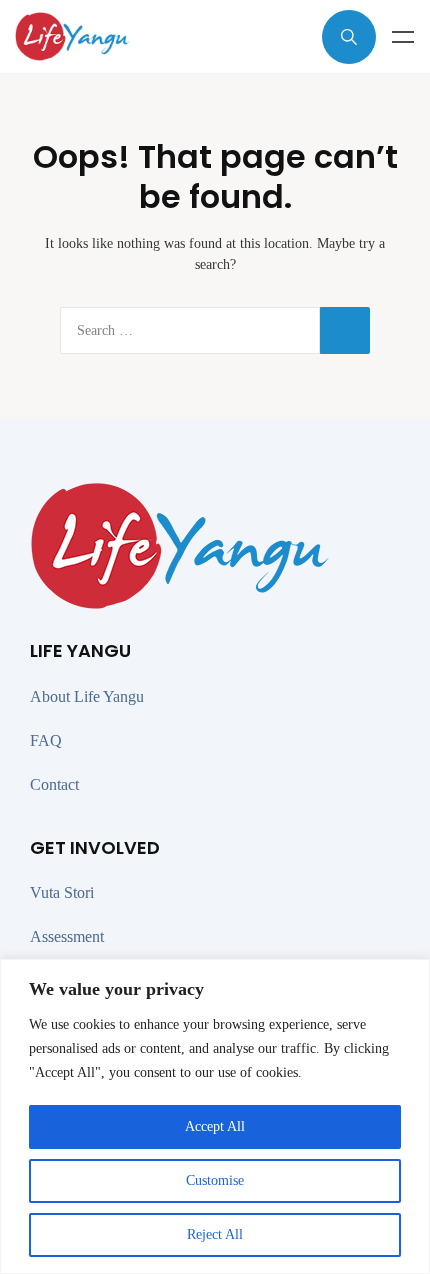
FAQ (46, 740)
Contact (54, 784)
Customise (215, 1180)
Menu (403, 37)
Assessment (67, 936)
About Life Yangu (87, 696)
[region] (215, 1116)
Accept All (215, 1126)
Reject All (215, 1234)
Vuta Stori (62, 892)
